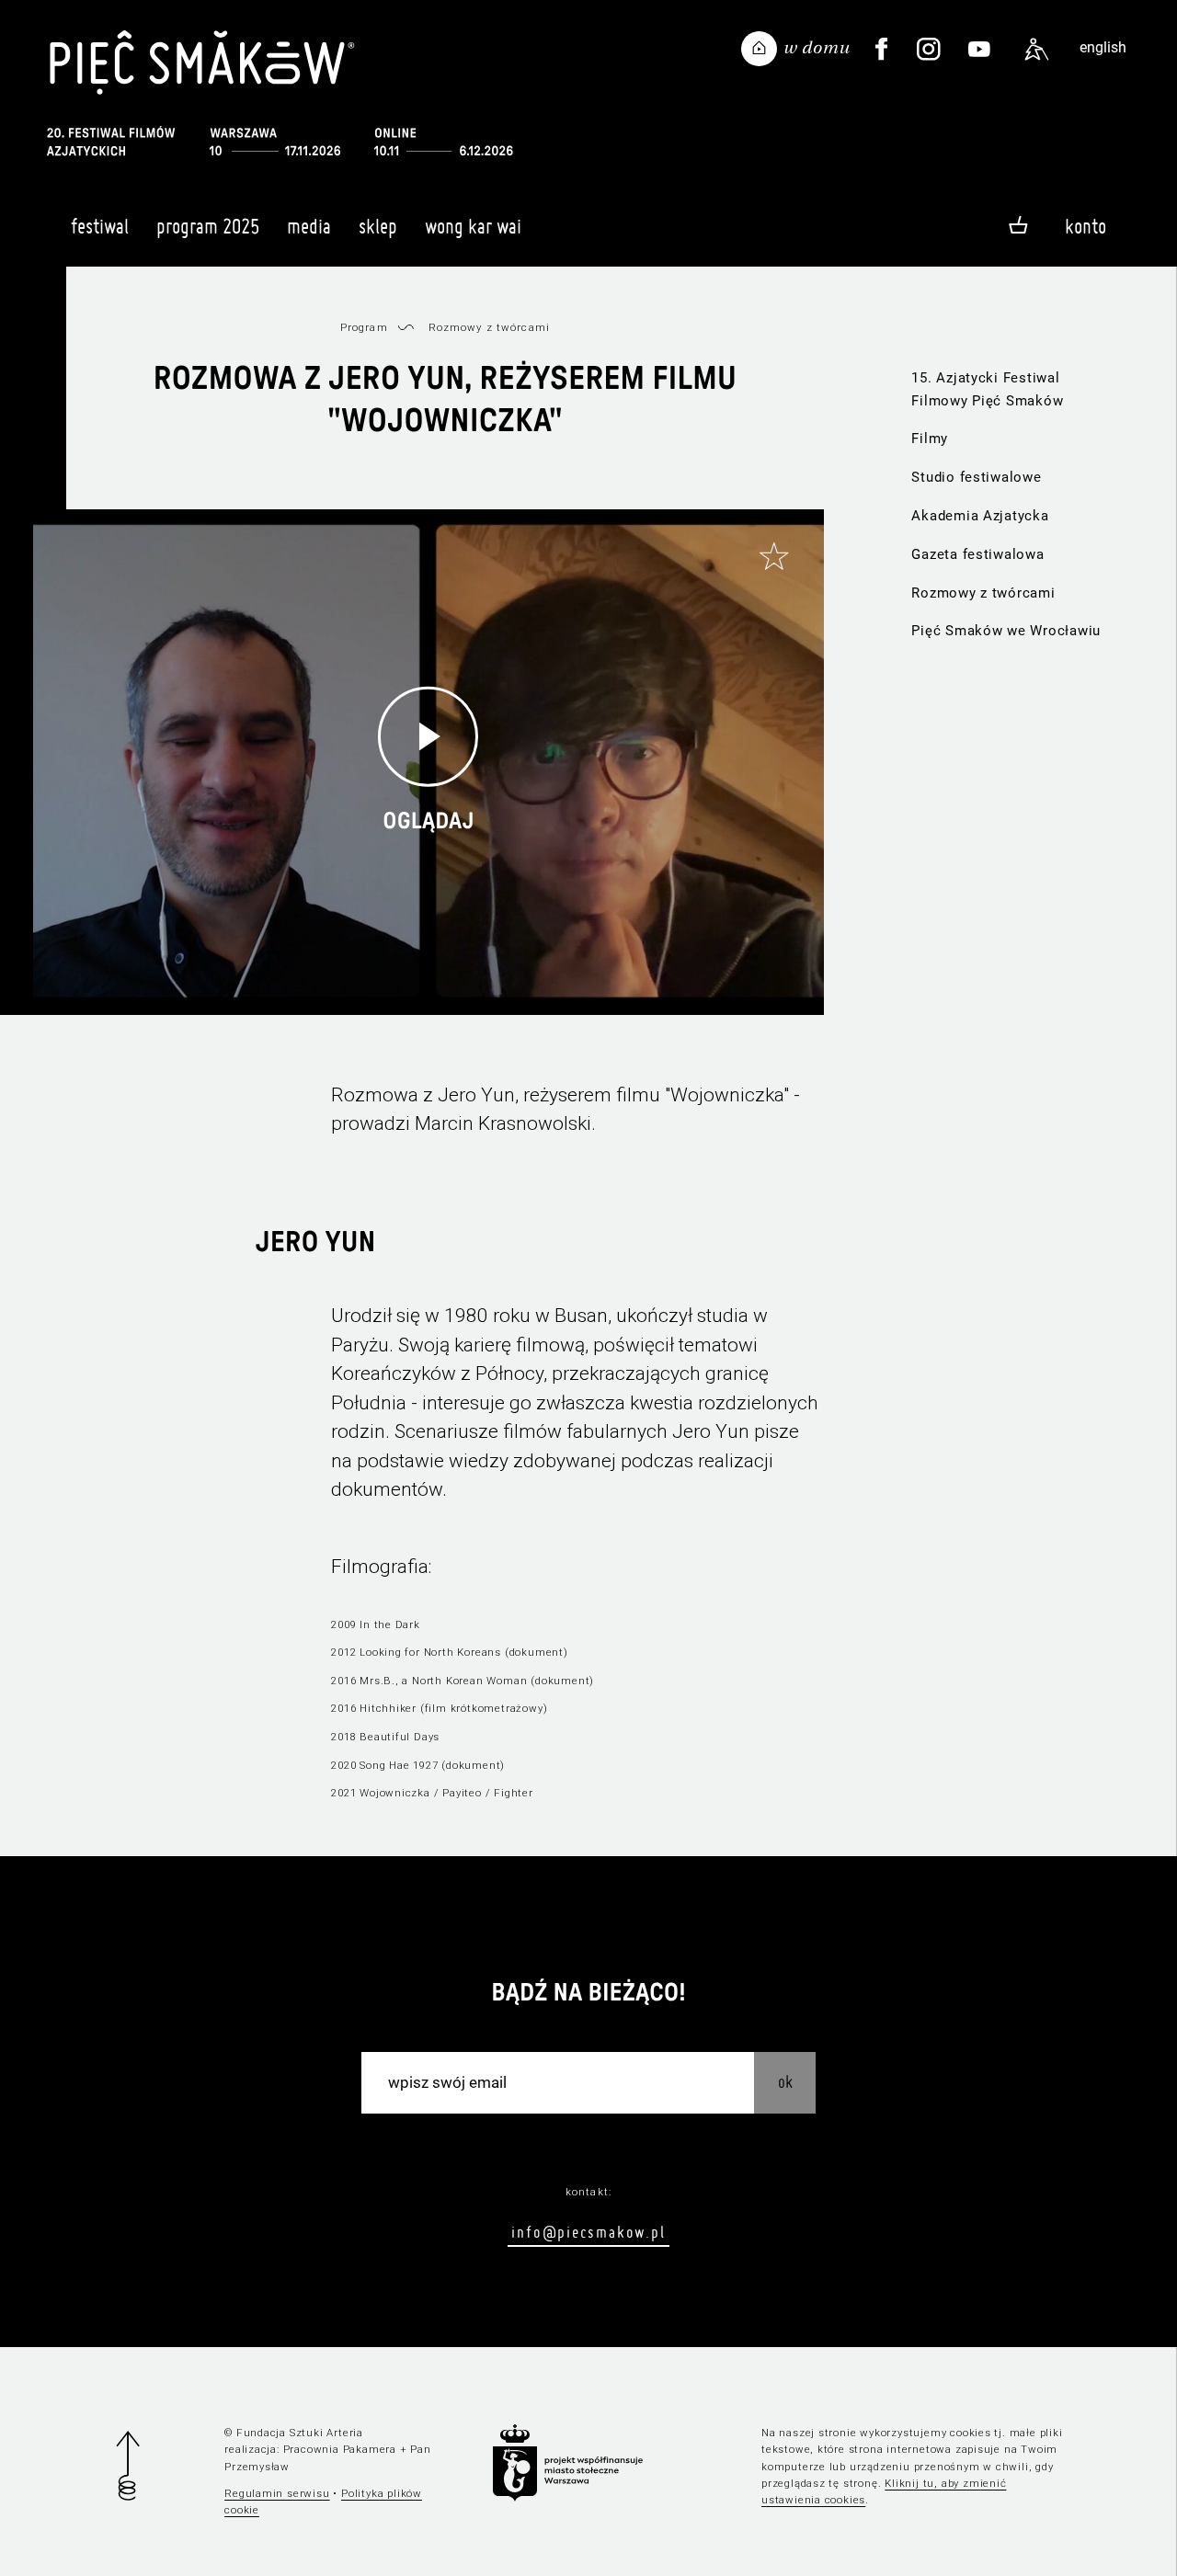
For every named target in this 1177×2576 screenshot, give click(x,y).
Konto (1086, 226)
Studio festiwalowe (976, 477)
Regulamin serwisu (277, 2493)
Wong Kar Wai (473, 226)
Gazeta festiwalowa (977, 554)
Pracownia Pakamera (340, 2449)
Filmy (930, 439)
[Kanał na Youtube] (979, 50)
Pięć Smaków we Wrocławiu (1006, 631)
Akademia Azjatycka (980, 516)
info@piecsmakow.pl (588, 2232)
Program (364, 327)
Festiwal (100, 226)
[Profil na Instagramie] (929, 50)
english (1103, 47)
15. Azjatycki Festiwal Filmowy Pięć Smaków (987, 389)
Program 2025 (208, 226)
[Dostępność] (1037, 50)
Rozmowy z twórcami (983, 593)
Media (309, 226)
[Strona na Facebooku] (882, 50)
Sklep (378, 226)
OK (785, 2082)
